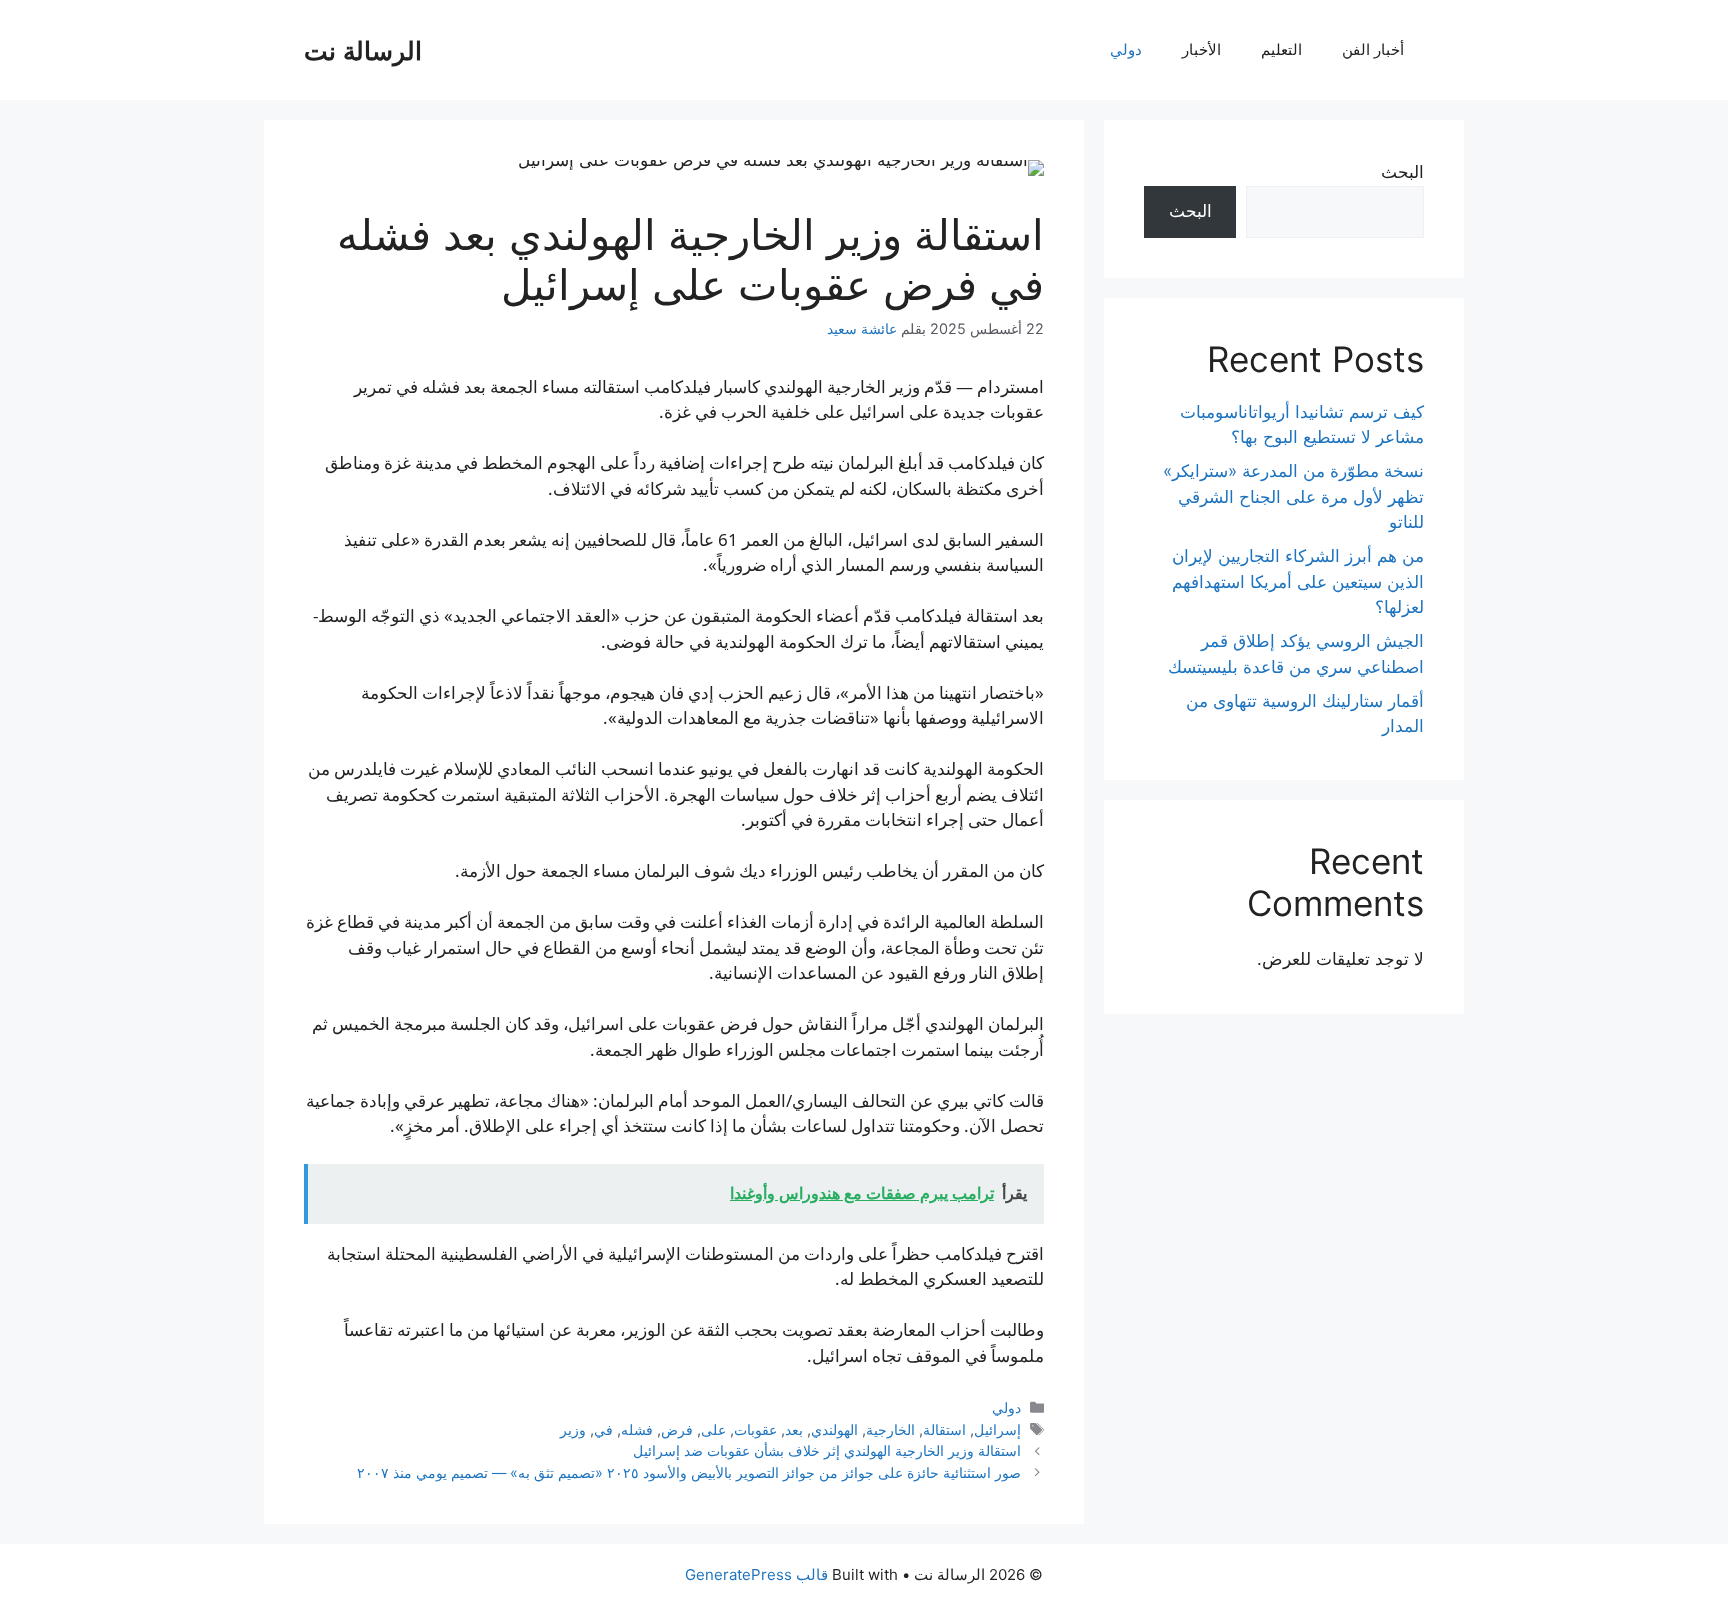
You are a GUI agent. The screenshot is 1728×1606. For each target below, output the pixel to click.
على (713, 1429)
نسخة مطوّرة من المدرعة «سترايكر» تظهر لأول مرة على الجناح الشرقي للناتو (1293, 496)
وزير (573, 1429)
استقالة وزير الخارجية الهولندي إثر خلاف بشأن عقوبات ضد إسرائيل (827, 1450)
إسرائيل (997, 1429)
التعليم (1281, 49)
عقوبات (755, 1429)
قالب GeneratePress (756, 1574)
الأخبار (1201, 49)
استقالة (944, 1429)
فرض (677, 1429)
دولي (1126, 49)
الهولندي (834, 1429)
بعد (794, 1429)
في (603, 1429)
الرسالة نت (363, 50)
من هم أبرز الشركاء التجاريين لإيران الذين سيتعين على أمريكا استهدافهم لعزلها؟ (1298, 581)
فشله (637, 1429)
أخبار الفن (1373, 49)
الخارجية (890, 1429)
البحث (1402, 172)
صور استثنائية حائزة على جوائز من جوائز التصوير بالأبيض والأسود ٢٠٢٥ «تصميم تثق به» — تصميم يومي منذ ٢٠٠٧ (689, 1472)
